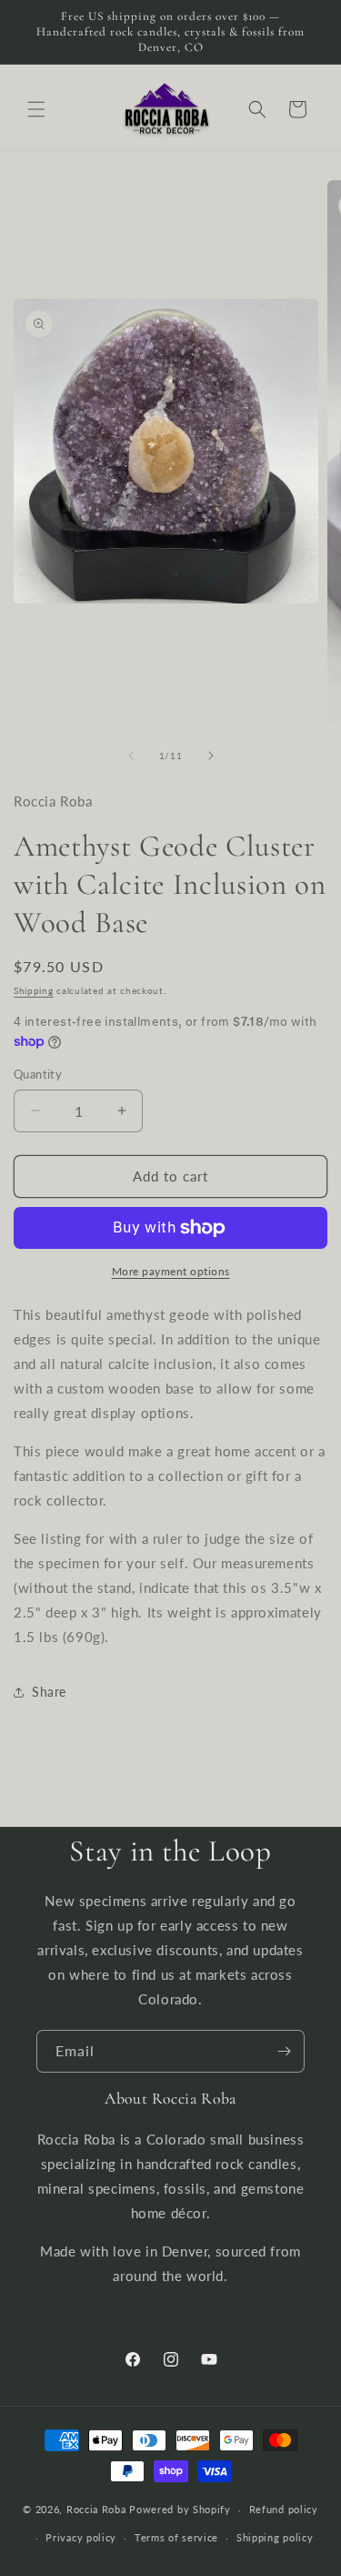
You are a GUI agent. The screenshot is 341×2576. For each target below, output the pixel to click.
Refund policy (284, 2509)
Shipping (34, 990)
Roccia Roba (96, 2509)
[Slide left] (131, 756)
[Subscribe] (284, 2051)
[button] (36, 109)
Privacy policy (81, 2537)
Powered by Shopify (180, 2509)
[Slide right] (211, 756)
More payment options (171, 1271)
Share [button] (49, 1692)
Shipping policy (275, 2537)
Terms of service (176, 2537)
